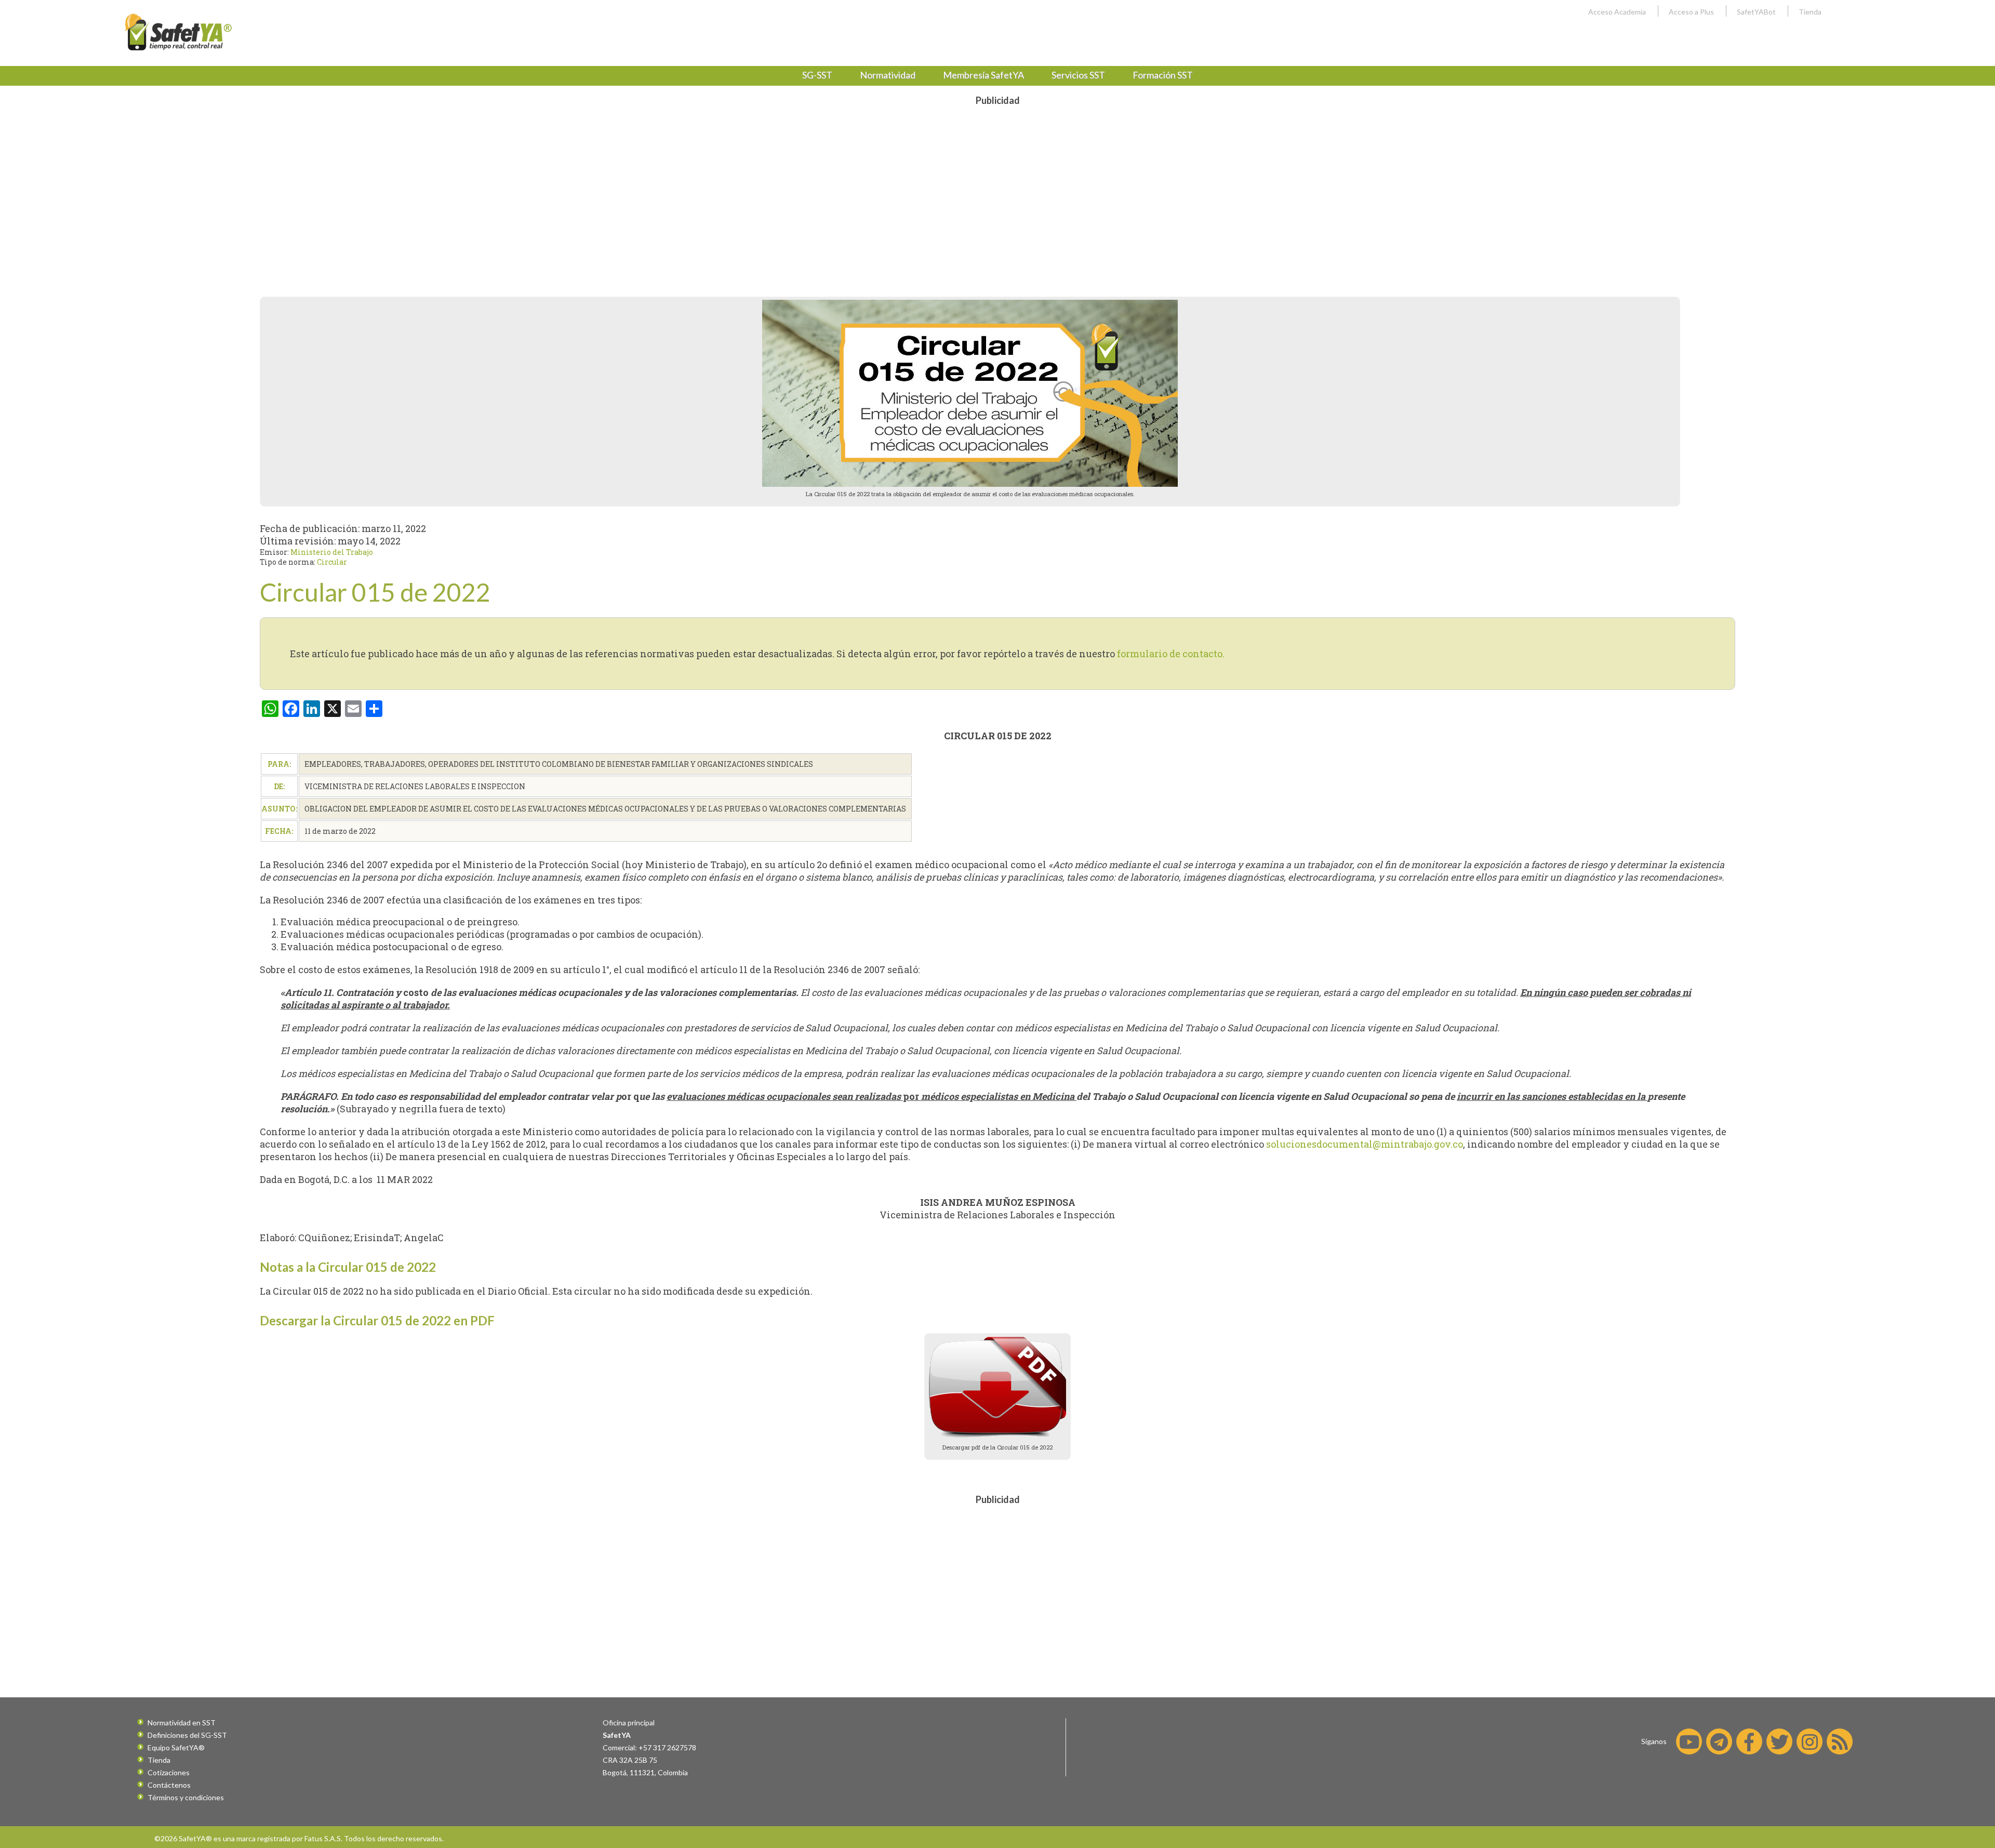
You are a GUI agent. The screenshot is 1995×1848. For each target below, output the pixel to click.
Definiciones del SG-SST (187, 1735)
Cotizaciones (169, 1772)
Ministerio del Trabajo (332, 552)
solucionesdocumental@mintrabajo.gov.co (1365, 1144)
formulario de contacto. (1171, 654)
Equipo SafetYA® (176, 1747)
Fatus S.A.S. (323, 1838)
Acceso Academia (1617, 12)
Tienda (1810, 12)
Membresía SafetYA (983, 75)
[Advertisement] (997, 184)
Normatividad (888, 75)
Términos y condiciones (186, 1797)
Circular (332, 562)
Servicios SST (1078, 75)
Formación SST (1163, 75)
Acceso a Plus (1691, 12)
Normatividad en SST (182, 1723)
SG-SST (817, 75)
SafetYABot (1756, 12)
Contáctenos (169, 1785)
